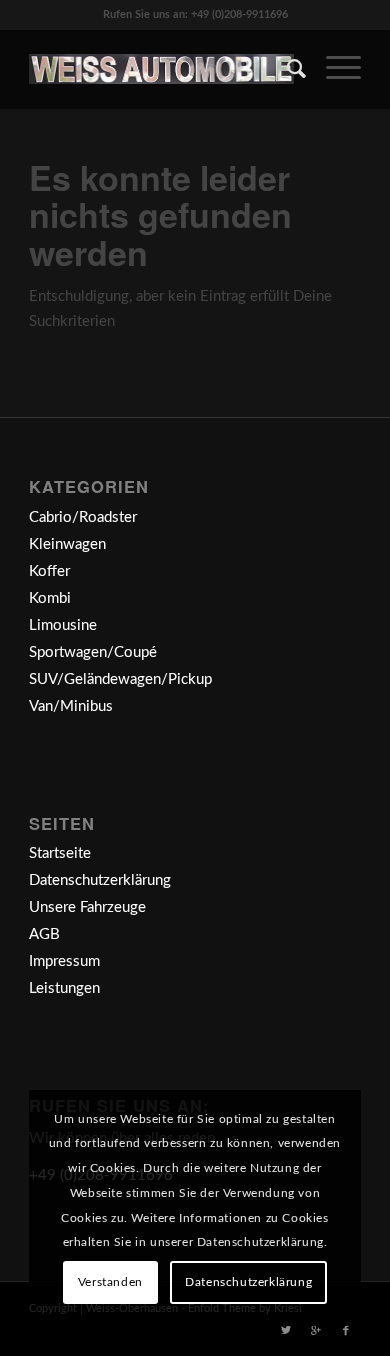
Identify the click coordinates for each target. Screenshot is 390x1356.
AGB (44, 934)
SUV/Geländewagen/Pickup (120, 679)
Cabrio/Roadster (83, 517)
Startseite (60, 853)
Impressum (64, 961)
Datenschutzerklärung (100, 880)
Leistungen (64, 988)
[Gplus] (316, 1331)
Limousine (63, 625)
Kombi (50, 598)
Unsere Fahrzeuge (87, 907)
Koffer (49, 571)
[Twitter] (286, 1331)
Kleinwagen (67, 544)
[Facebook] (346, 1331)
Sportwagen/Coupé (93, 652)
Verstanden (110, 1282)
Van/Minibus (71, 706)
